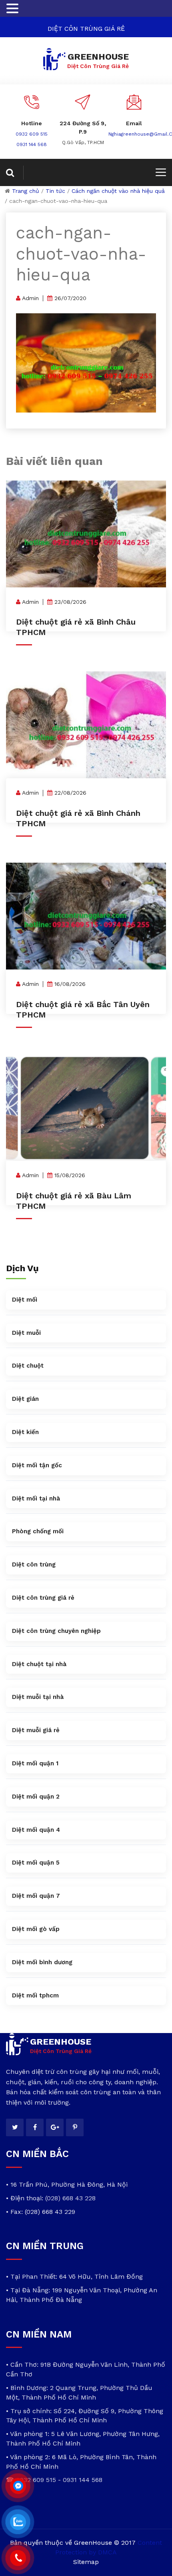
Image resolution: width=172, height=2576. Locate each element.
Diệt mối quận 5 (36, 1863)
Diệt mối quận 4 (36, 1830)
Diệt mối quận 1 (35, 1763)
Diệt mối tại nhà (36, 1498)
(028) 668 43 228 (70, 2198)
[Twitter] (15, 2127)
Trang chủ (26, 191)
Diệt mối (25, 1300)
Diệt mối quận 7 (36, 1896)
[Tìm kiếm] (15, 173)
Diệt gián (25, 1399)
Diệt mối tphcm (35, 1995)
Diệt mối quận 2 (36, 1797)
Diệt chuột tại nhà (39, 1664)
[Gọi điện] (18, 2558)
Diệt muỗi (26, 1333)
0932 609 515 (32, 134)
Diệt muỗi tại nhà (38, 1697)
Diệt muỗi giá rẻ (36, 1730)
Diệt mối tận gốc (37, 1465)
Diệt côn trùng (34, 1564)
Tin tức (55, 191)
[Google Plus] (55, 2127)
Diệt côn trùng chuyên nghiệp (56, 1631)
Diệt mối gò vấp (36, 1929)
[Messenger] (18, 2486)
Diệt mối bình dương (42, 1962)
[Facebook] (35, 2127)
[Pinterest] (75, 2127)
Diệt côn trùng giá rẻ (43, 1598)
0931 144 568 (32, 144)
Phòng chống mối (38, 1531)
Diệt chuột (28, 1366)
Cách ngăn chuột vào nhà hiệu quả (118, 191)
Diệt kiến (25, 1432)
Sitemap (86, 2562)
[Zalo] (18, 2522)
